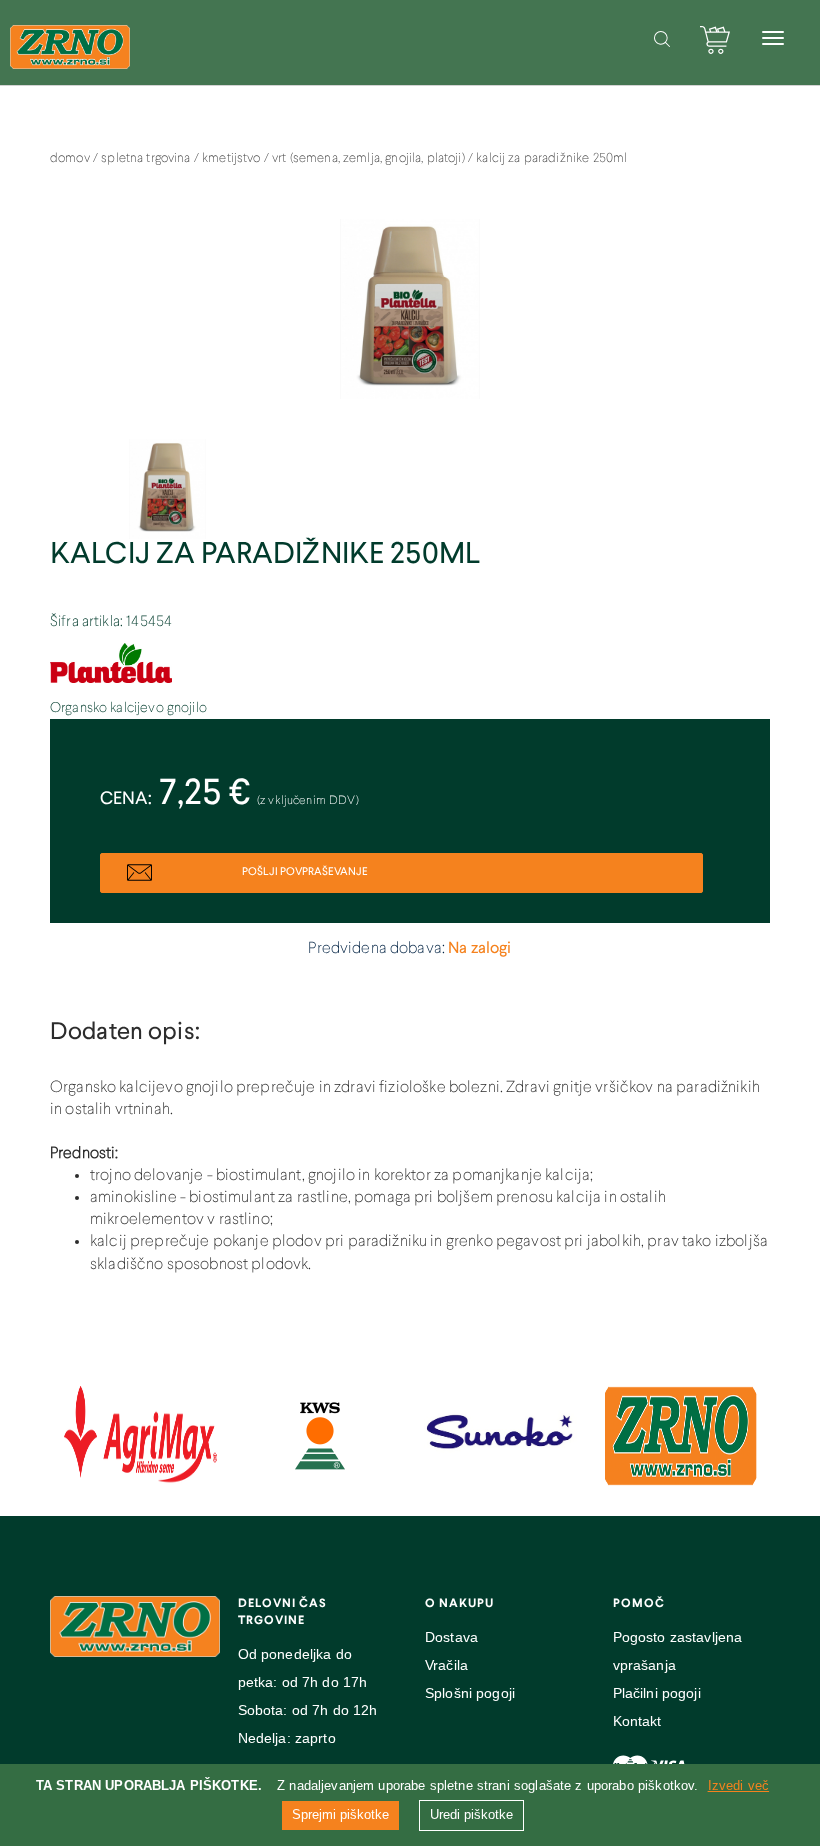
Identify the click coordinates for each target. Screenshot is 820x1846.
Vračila (446, 1665)
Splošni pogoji (470, 1693)
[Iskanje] (662, 39)
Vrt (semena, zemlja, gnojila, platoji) (370, 159)
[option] (410, 319)
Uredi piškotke (471, 1814)
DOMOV (71, 159)
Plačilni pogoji (657, 1693)
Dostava (451, 1637)
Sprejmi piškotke (340, 1814)
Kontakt (637, 1721)
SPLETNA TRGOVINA (147, 159)
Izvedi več (739, 1785)
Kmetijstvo (233, 159)
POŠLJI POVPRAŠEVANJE (304, 872)
